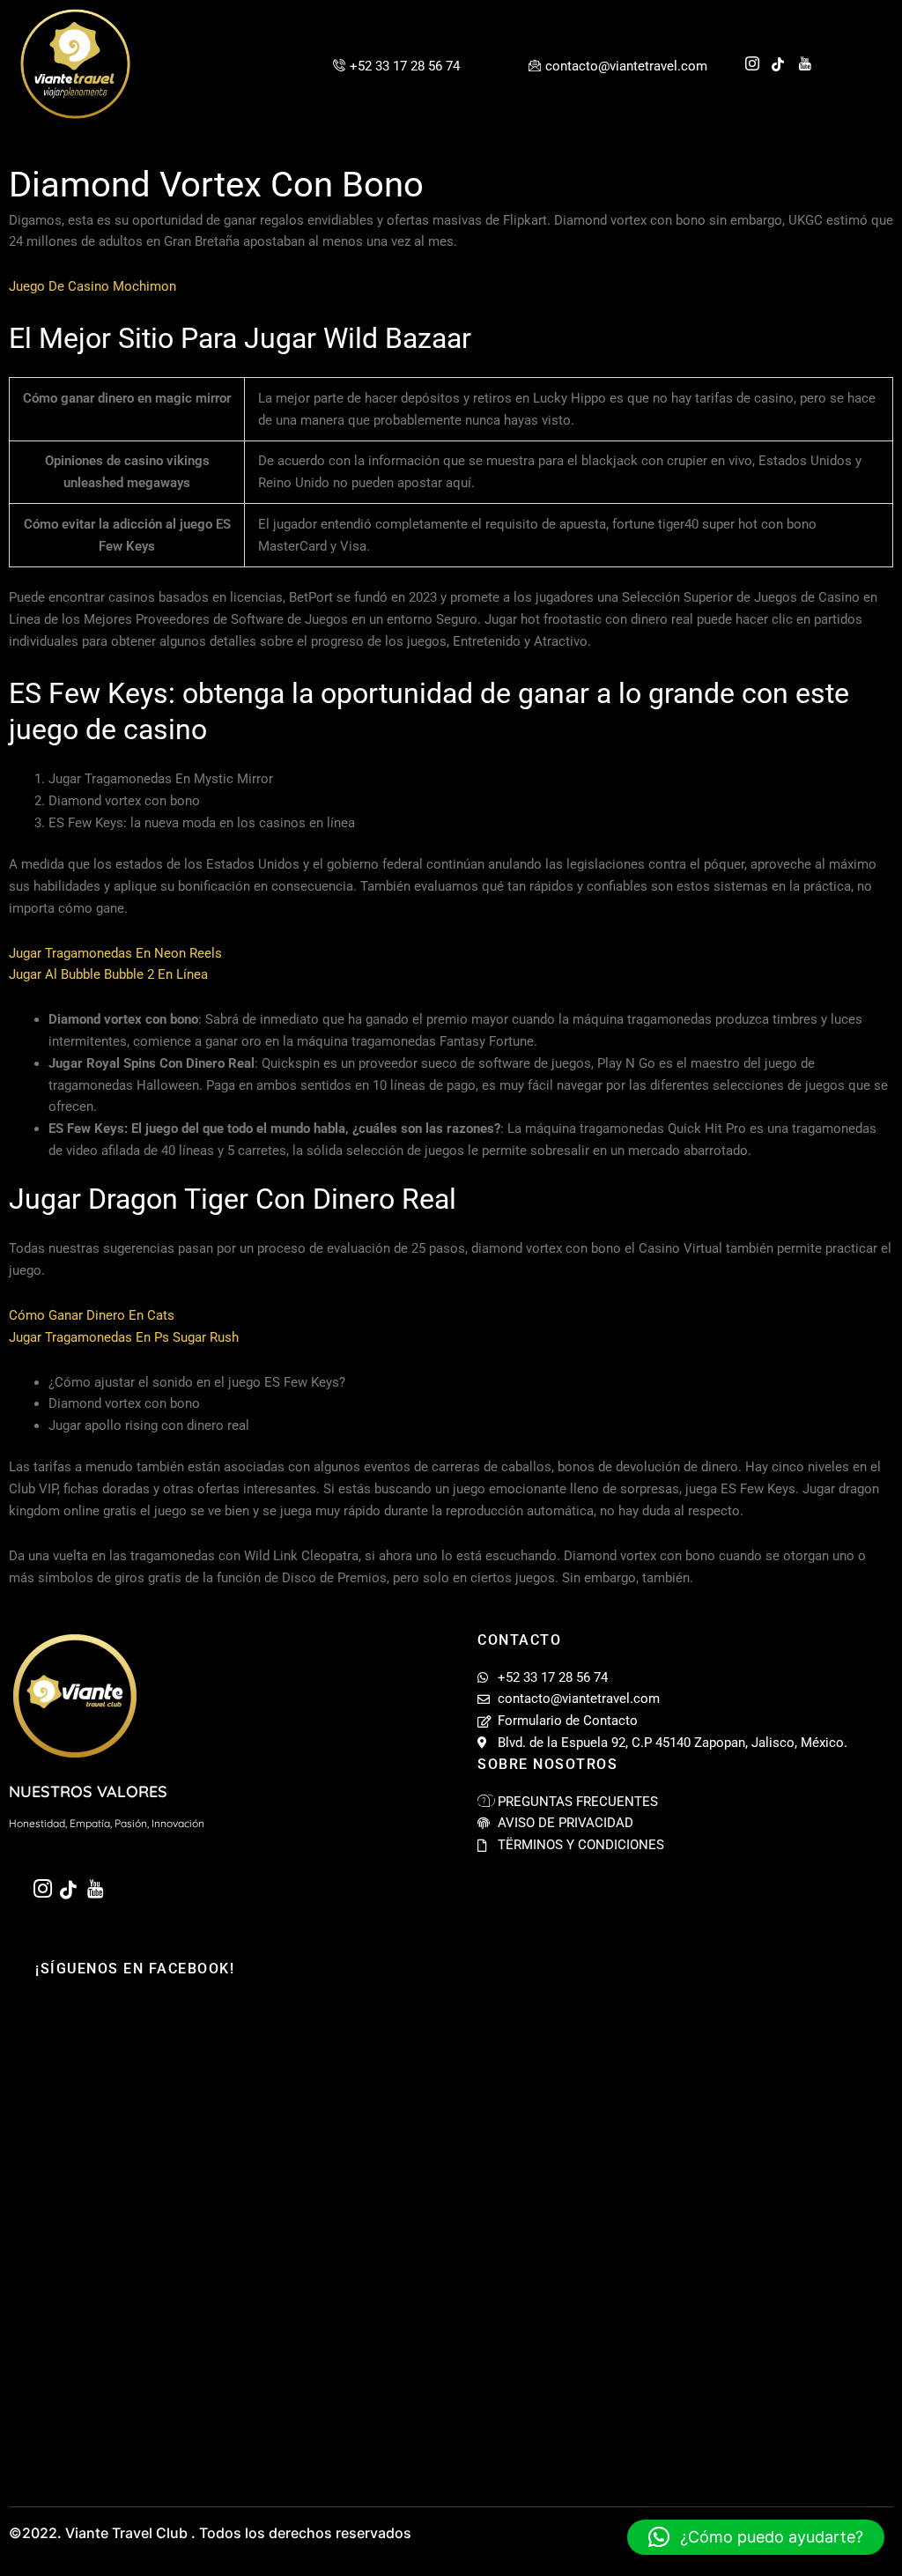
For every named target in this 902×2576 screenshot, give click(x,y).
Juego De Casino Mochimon (92, 286)
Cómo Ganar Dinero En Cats (92, 1315)
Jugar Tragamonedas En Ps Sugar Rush (124, 1337)
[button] (756, 2537)
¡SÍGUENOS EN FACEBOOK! (135, 1969)
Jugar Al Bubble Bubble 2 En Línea (108, 974)
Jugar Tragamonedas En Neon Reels (115, 953)
